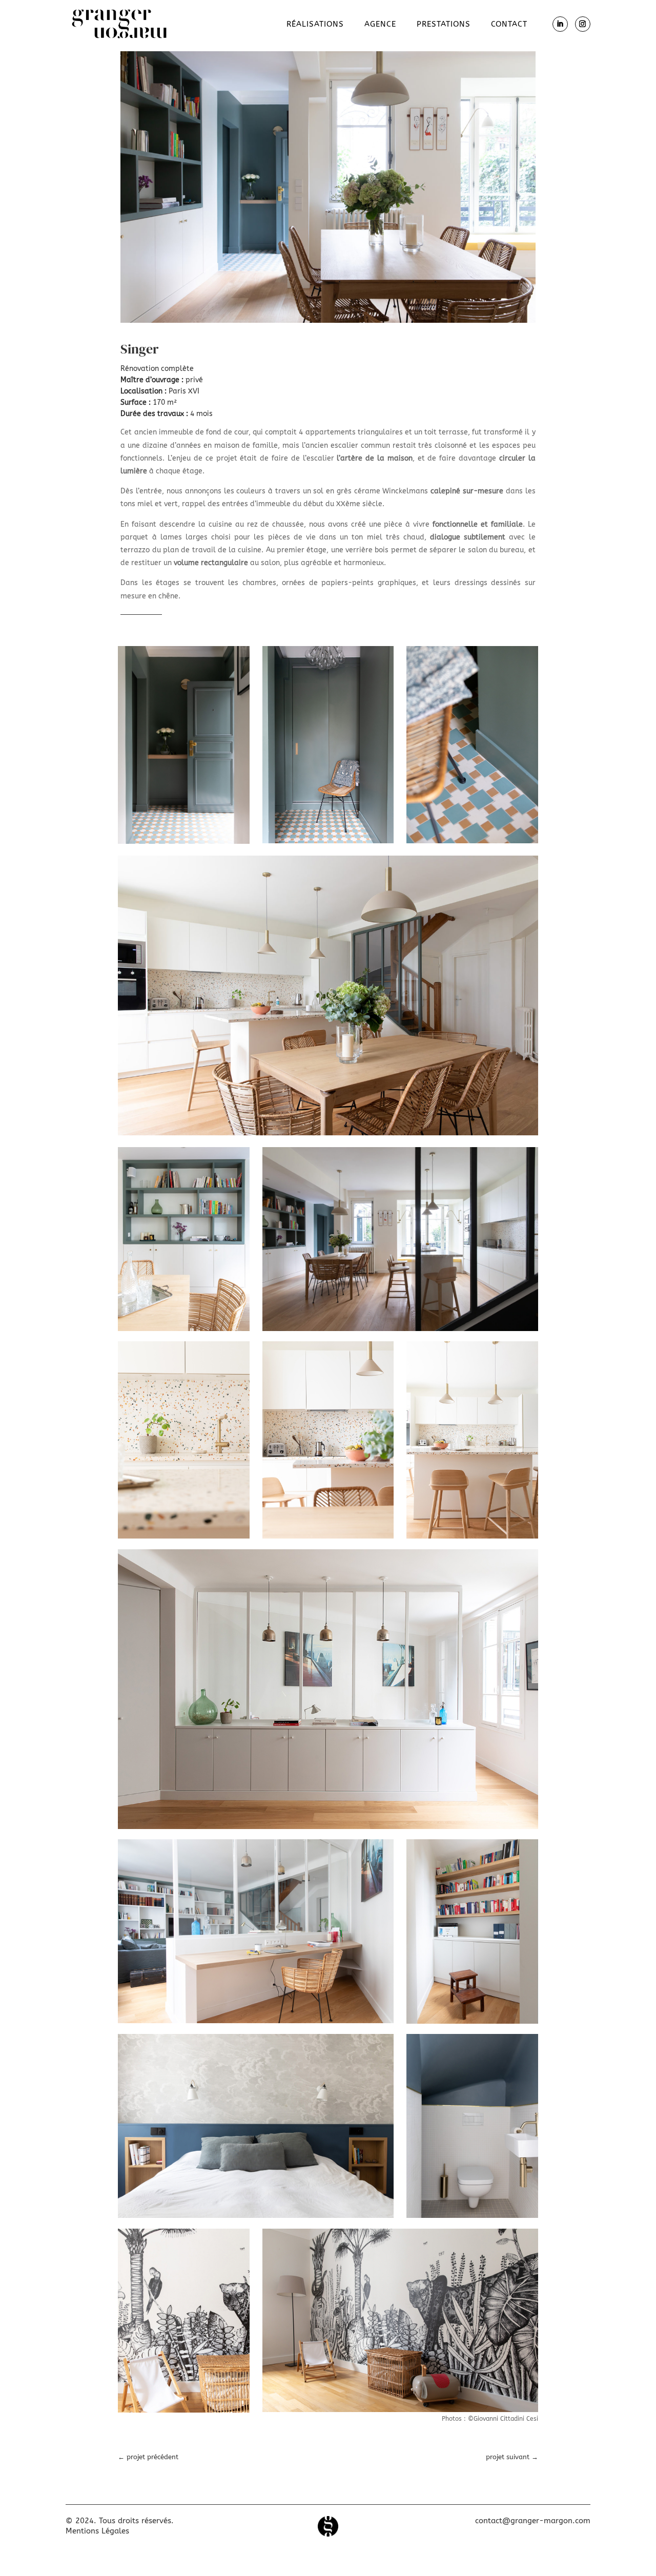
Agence (380, 25)
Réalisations (315, 25)
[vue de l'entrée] (328, 1135)
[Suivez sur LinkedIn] (560, 24)
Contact (509, 25)
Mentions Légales (97, 2531)
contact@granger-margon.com (533, 2521)
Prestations (444, 25)
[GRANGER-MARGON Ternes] (328, 323)
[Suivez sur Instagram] (583, 24)
